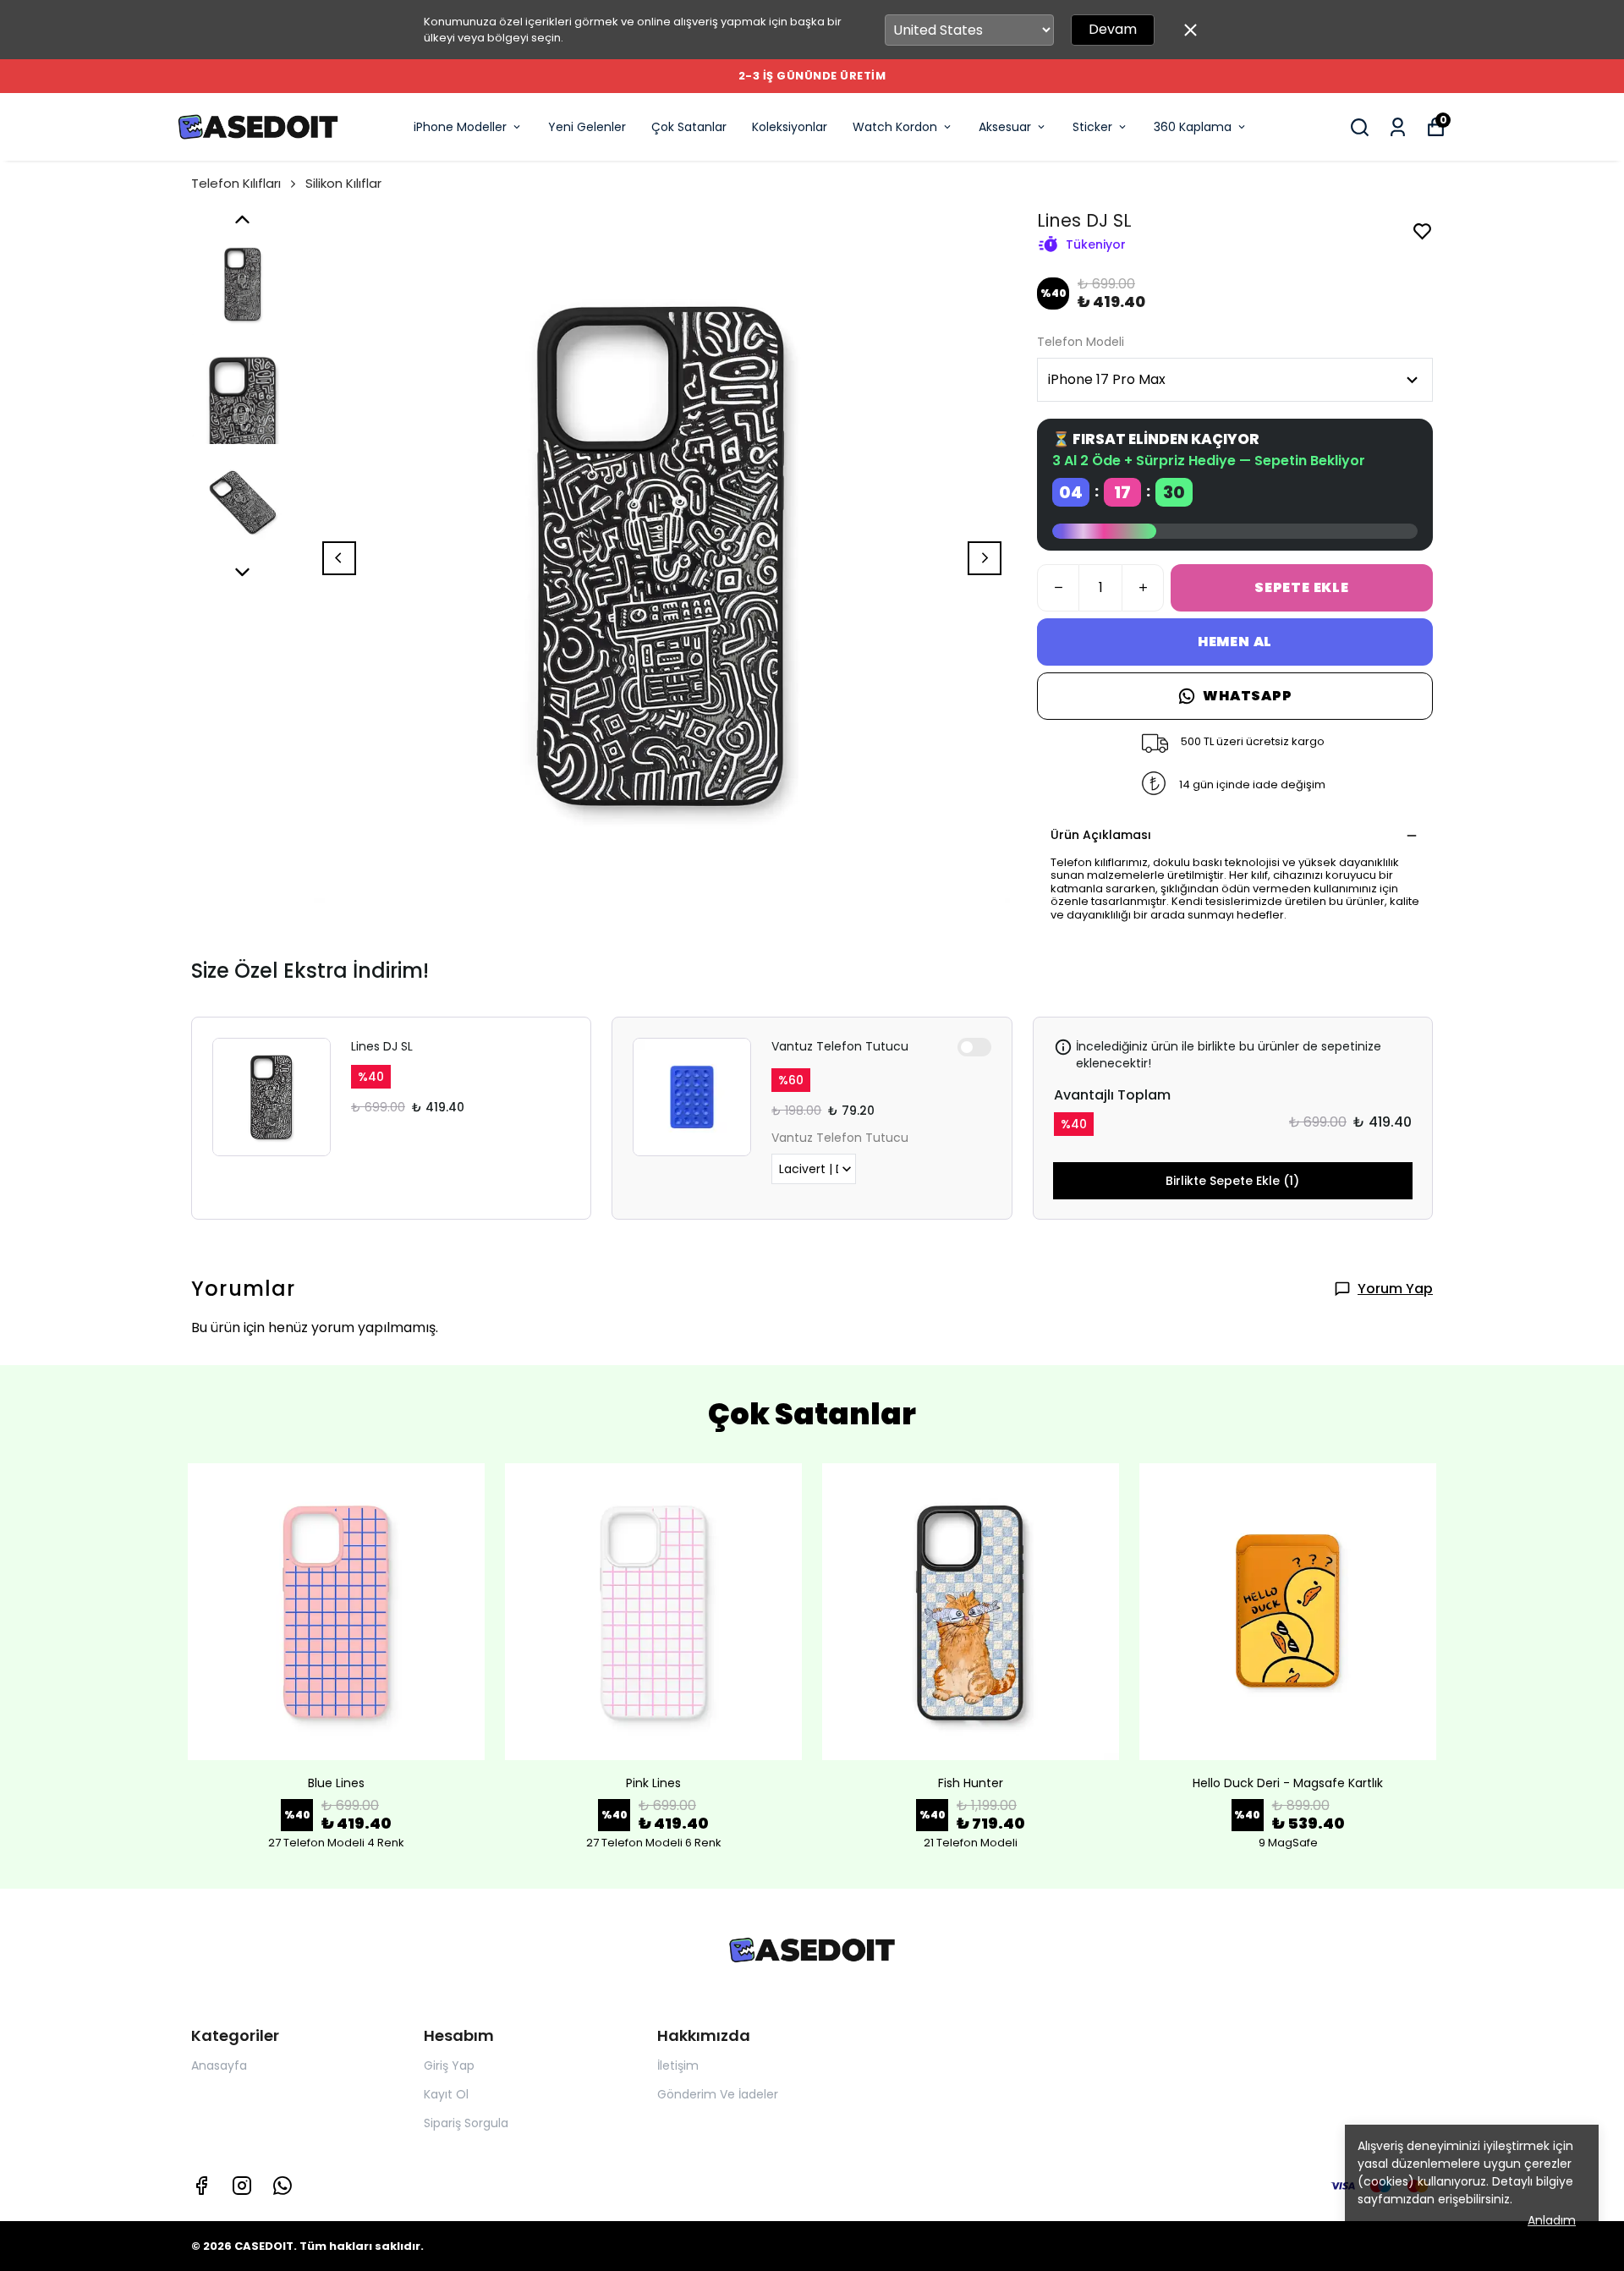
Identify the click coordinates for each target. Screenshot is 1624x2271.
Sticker (1092, 127)
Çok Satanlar (689, 127)
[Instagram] (242, 2186)
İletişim (678, 2065)
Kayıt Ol (446, 2094)
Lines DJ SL (382, 1046)
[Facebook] (201, 2186)
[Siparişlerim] (1398, 127)
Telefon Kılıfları (236, 183)
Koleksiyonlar (790, 127)
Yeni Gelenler (587, 127)
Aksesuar (1005, 127)
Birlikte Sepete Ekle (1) (1232, 1181)
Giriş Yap (449, 2065)
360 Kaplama (1193, 127)
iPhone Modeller (460, 127)
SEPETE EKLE (1302, 587)
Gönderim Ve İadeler (718, 2094)
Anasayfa (219, 2065)
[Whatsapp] (283, 2186)
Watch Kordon (895, 127)
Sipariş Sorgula (466, 2123)
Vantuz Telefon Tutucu (840, 1046)
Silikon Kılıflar (343, 183)
